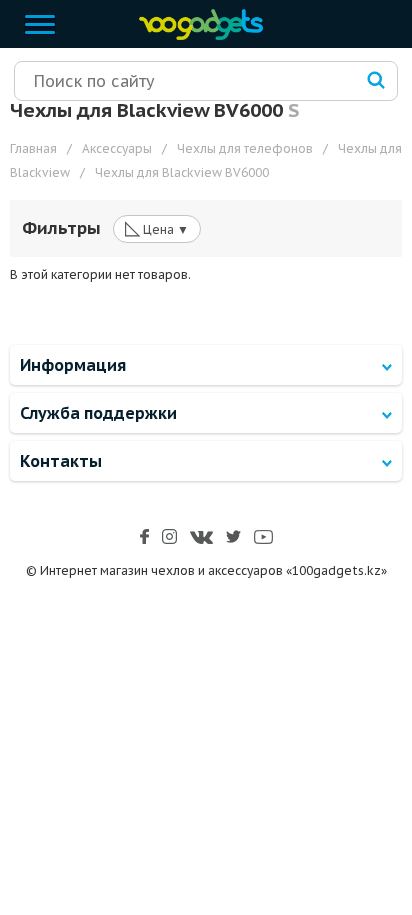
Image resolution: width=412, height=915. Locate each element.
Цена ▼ (157, 228)
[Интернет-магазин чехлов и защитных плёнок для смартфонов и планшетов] (196, 35)
